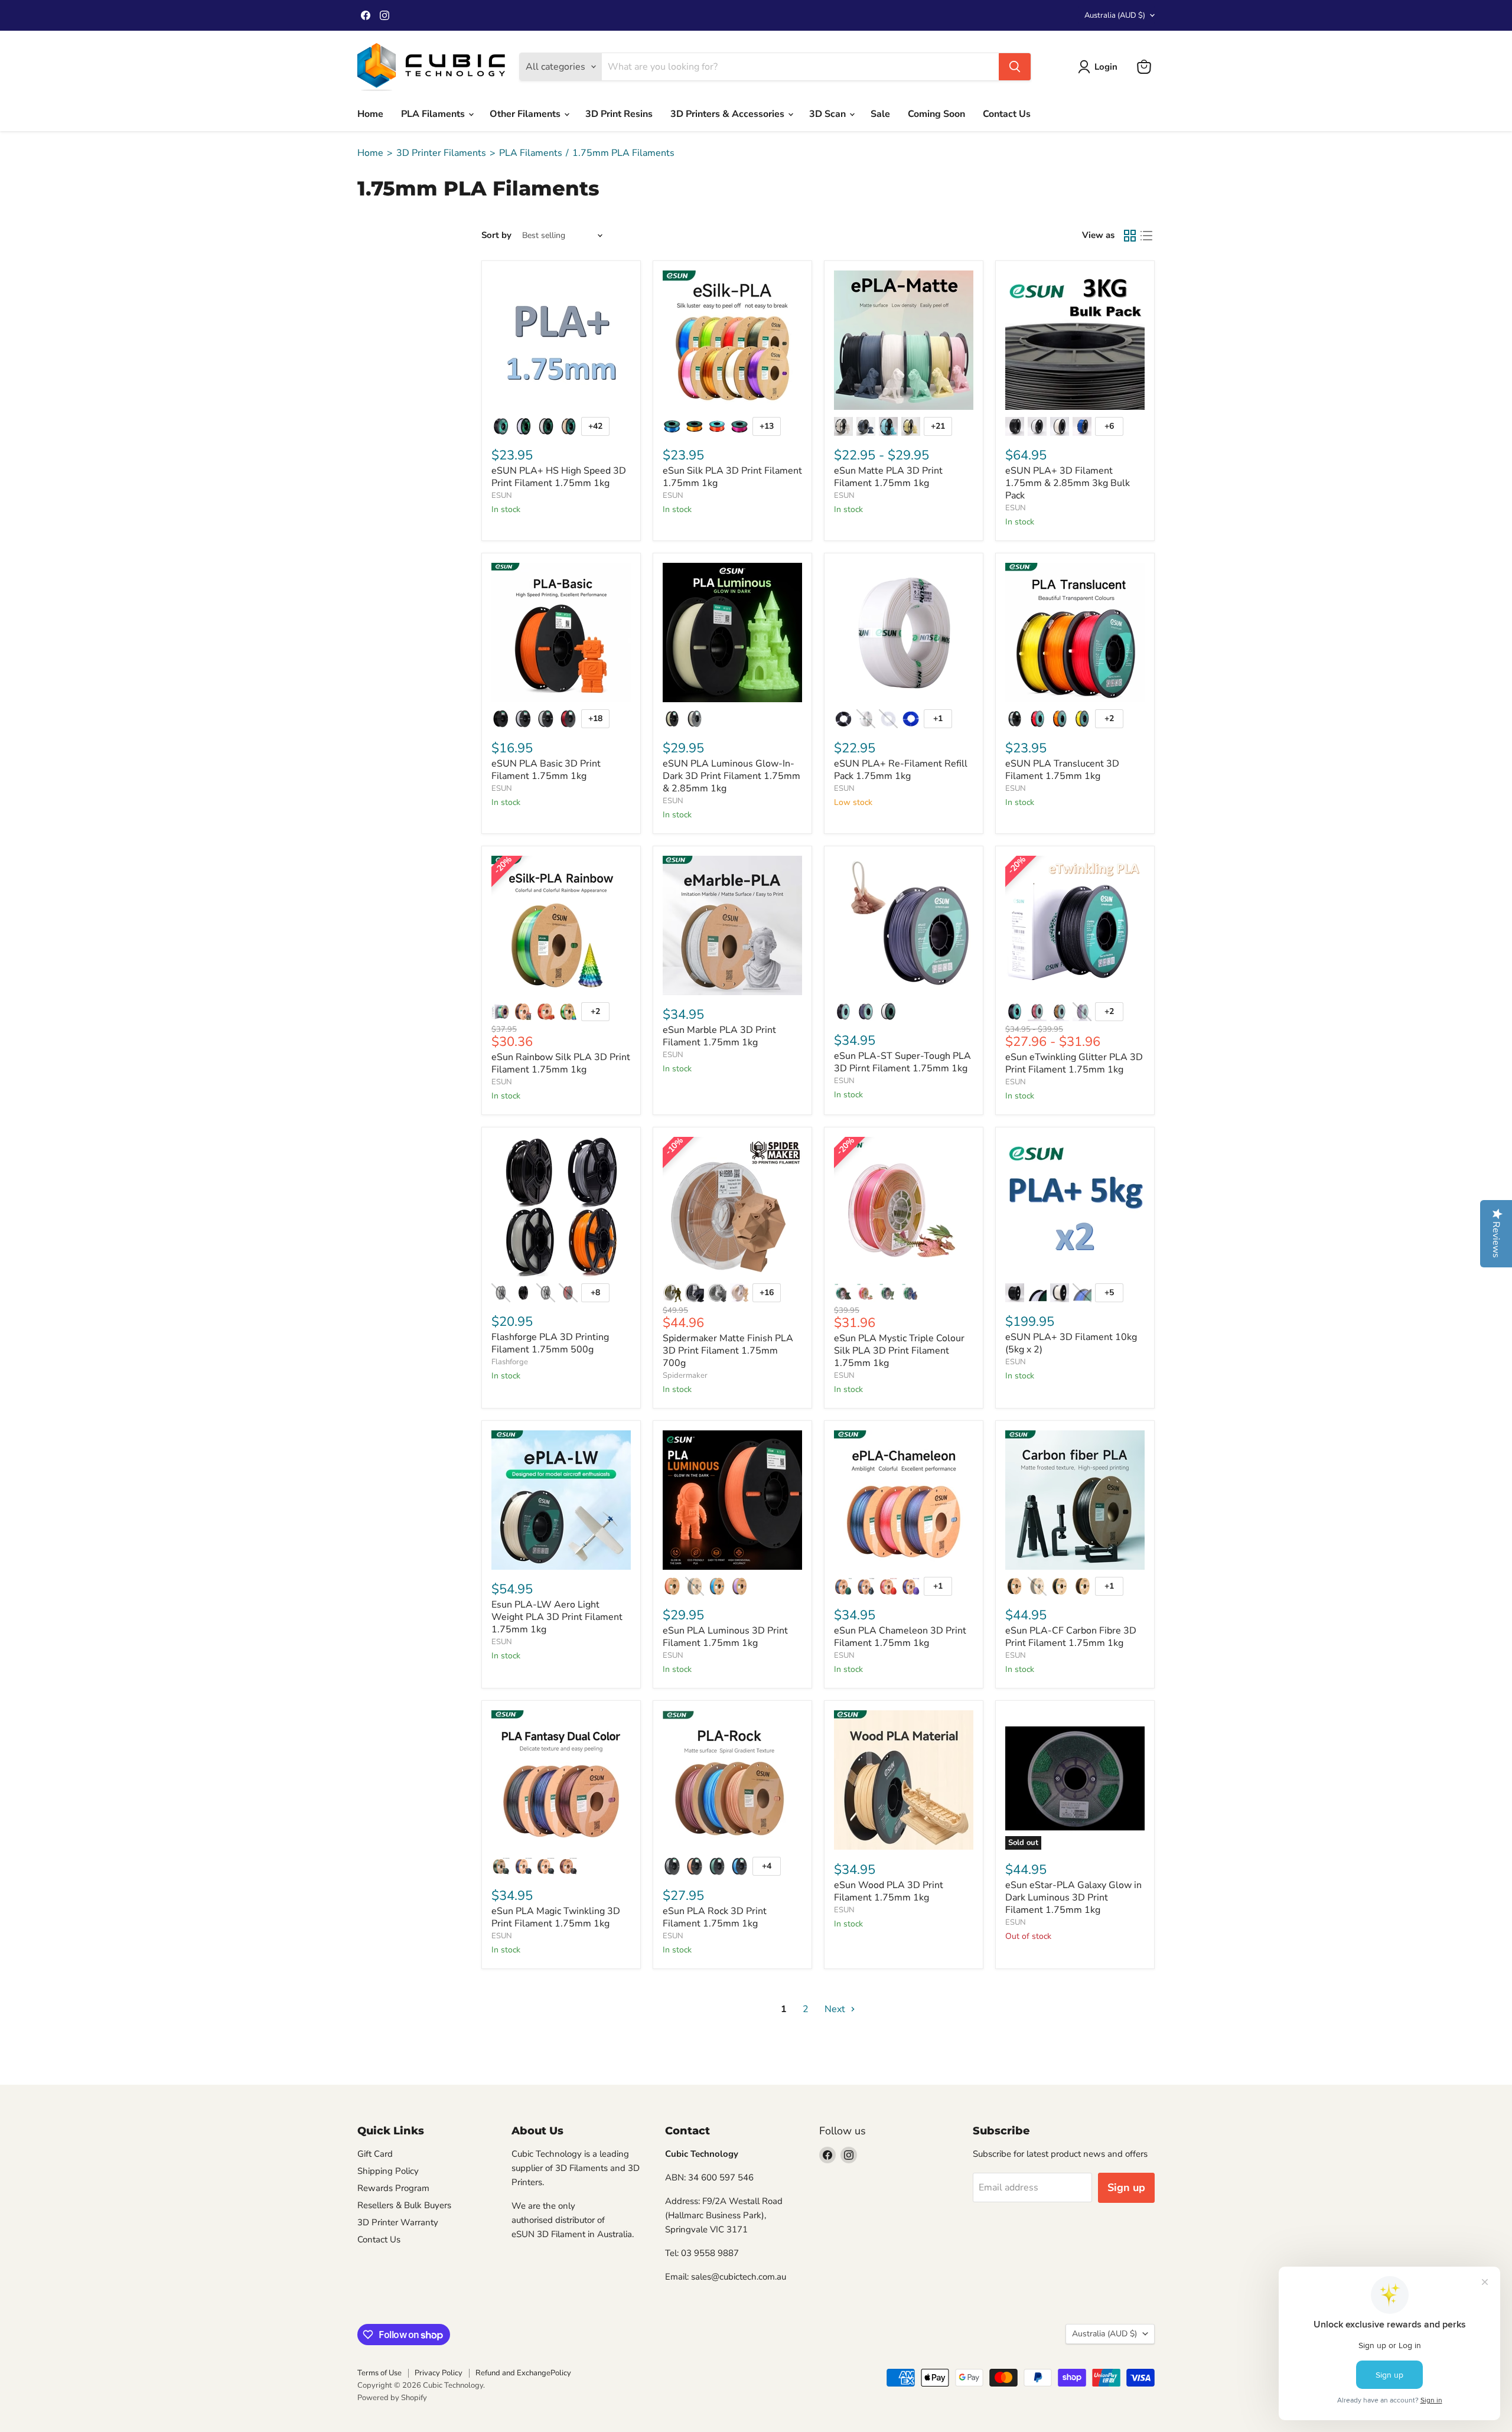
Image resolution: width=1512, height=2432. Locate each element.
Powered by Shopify (392, 2398)
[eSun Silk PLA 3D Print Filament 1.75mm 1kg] (732, 340)
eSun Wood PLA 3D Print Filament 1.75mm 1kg (889, 1891)
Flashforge (510, 1362)
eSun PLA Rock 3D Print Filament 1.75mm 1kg (715, 1917)
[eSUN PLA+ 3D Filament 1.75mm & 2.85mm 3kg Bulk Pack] (1075, 340)
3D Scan (829, 114)
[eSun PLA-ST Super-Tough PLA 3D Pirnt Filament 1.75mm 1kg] (904, 925)
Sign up (1126, 2188)
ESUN (502, 495)
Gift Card (375, 2154)
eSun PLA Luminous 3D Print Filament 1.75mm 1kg (725, 1637)
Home (370, 114)
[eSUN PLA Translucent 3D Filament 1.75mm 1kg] (1075, 633)
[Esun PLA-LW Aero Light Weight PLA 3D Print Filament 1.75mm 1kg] (561, 1500)
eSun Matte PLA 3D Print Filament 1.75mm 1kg (888, 477)
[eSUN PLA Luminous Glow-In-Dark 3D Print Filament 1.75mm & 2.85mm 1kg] (732, 633)
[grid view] (1130, 236)
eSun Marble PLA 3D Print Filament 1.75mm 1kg (719, 1036)
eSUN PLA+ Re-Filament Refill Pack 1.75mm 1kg (901, 770)
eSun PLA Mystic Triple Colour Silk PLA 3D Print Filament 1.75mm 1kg (899, 1351)
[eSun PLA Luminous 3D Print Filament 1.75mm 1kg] (732, 1500)
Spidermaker (685, 1375)
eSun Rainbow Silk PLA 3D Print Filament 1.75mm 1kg (561, 1063)
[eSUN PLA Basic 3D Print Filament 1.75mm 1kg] (561, 633)
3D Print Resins (619, 114)
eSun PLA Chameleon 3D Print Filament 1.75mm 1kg (900, 1637)
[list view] (1146, 236)
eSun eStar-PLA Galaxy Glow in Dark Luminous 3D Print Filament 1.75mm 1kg (1073, 1898)
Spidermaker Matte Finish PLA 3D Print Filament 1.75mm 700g (728, 1351)
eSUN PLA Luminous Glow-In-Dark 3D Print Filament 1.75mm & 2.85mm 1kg (731, 776)
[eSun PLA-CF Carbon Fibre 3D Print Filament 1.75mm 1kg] (1075, 1500)
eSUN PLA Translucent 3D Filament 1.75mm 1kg (1062, 770)
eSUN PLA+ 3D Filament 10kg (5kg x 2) (1071, 1343)
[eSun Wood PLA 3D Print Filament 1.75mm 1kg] (904, 1780)
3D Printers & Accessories (729, 114)
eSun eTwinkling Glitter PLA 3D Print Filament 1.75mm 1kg (1074, 1063)
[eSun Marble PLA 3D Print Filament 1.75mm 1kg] (732, 925)
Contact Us (1007, 114)
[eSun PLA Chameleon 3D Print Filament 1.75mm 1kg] (904, 1500)
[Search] (1015, 67)
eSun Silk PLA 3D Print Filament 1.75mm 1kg (732, 477)
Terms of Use (379, 2373)
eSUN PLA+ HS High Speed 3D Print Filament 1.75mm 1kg (559, 477)
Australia (1115, 15)
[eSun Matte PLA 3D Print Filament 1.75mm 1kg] (904, 340)
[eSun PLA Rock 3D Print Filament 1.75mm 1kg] (732, 1780)
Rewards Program (393, 2188)
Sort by (496, 235)
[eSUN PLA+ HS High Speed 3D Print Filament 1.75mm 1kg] (561, 340)
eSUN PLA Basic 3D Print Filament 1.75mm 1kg (546, 770)
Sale (880, 114)
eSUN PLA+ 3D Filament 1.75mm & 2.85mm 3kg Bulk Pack (1068, 483)
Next (836, 2009)
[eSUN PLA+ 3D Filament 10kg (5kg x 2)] (1075, 1207)
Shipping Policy (388, 2171)
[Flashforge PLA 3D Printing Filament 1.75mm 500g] (561, 1207)
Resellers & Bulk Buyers (404, 2205)
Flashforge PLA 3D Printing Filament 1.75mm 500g (550, 1343)
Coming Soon (936, 114)
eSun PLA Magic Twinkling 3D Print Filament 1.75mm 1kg (556, 1917)
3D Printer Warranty (398, 2222)
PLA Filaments (434, 114)
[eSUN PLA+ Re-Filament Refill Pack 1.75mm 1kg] (904, 633)
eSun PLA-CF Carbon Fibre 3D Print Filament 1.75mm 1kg (1071, 1637)
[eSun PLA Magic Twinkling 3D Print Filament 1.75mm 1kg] (561, 1780)
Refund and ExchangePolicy (523, 2373)
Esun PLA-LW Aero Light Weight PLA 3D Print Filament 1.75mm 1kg (557, 1617)
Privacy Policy (439, 2373)
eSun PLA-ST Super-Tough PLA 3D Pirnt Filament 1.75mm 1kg (902, 1062)
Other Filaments (526, 114)
